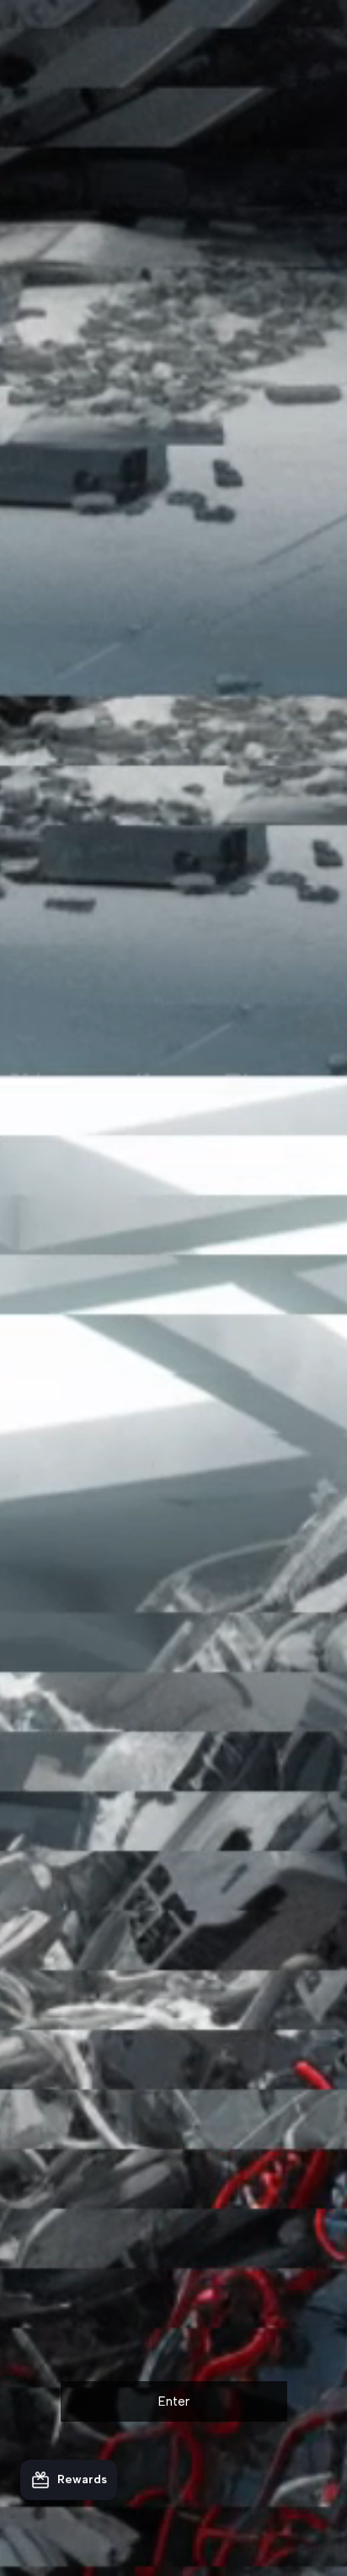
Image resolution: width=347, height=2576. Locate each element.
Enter (174, 2401)
